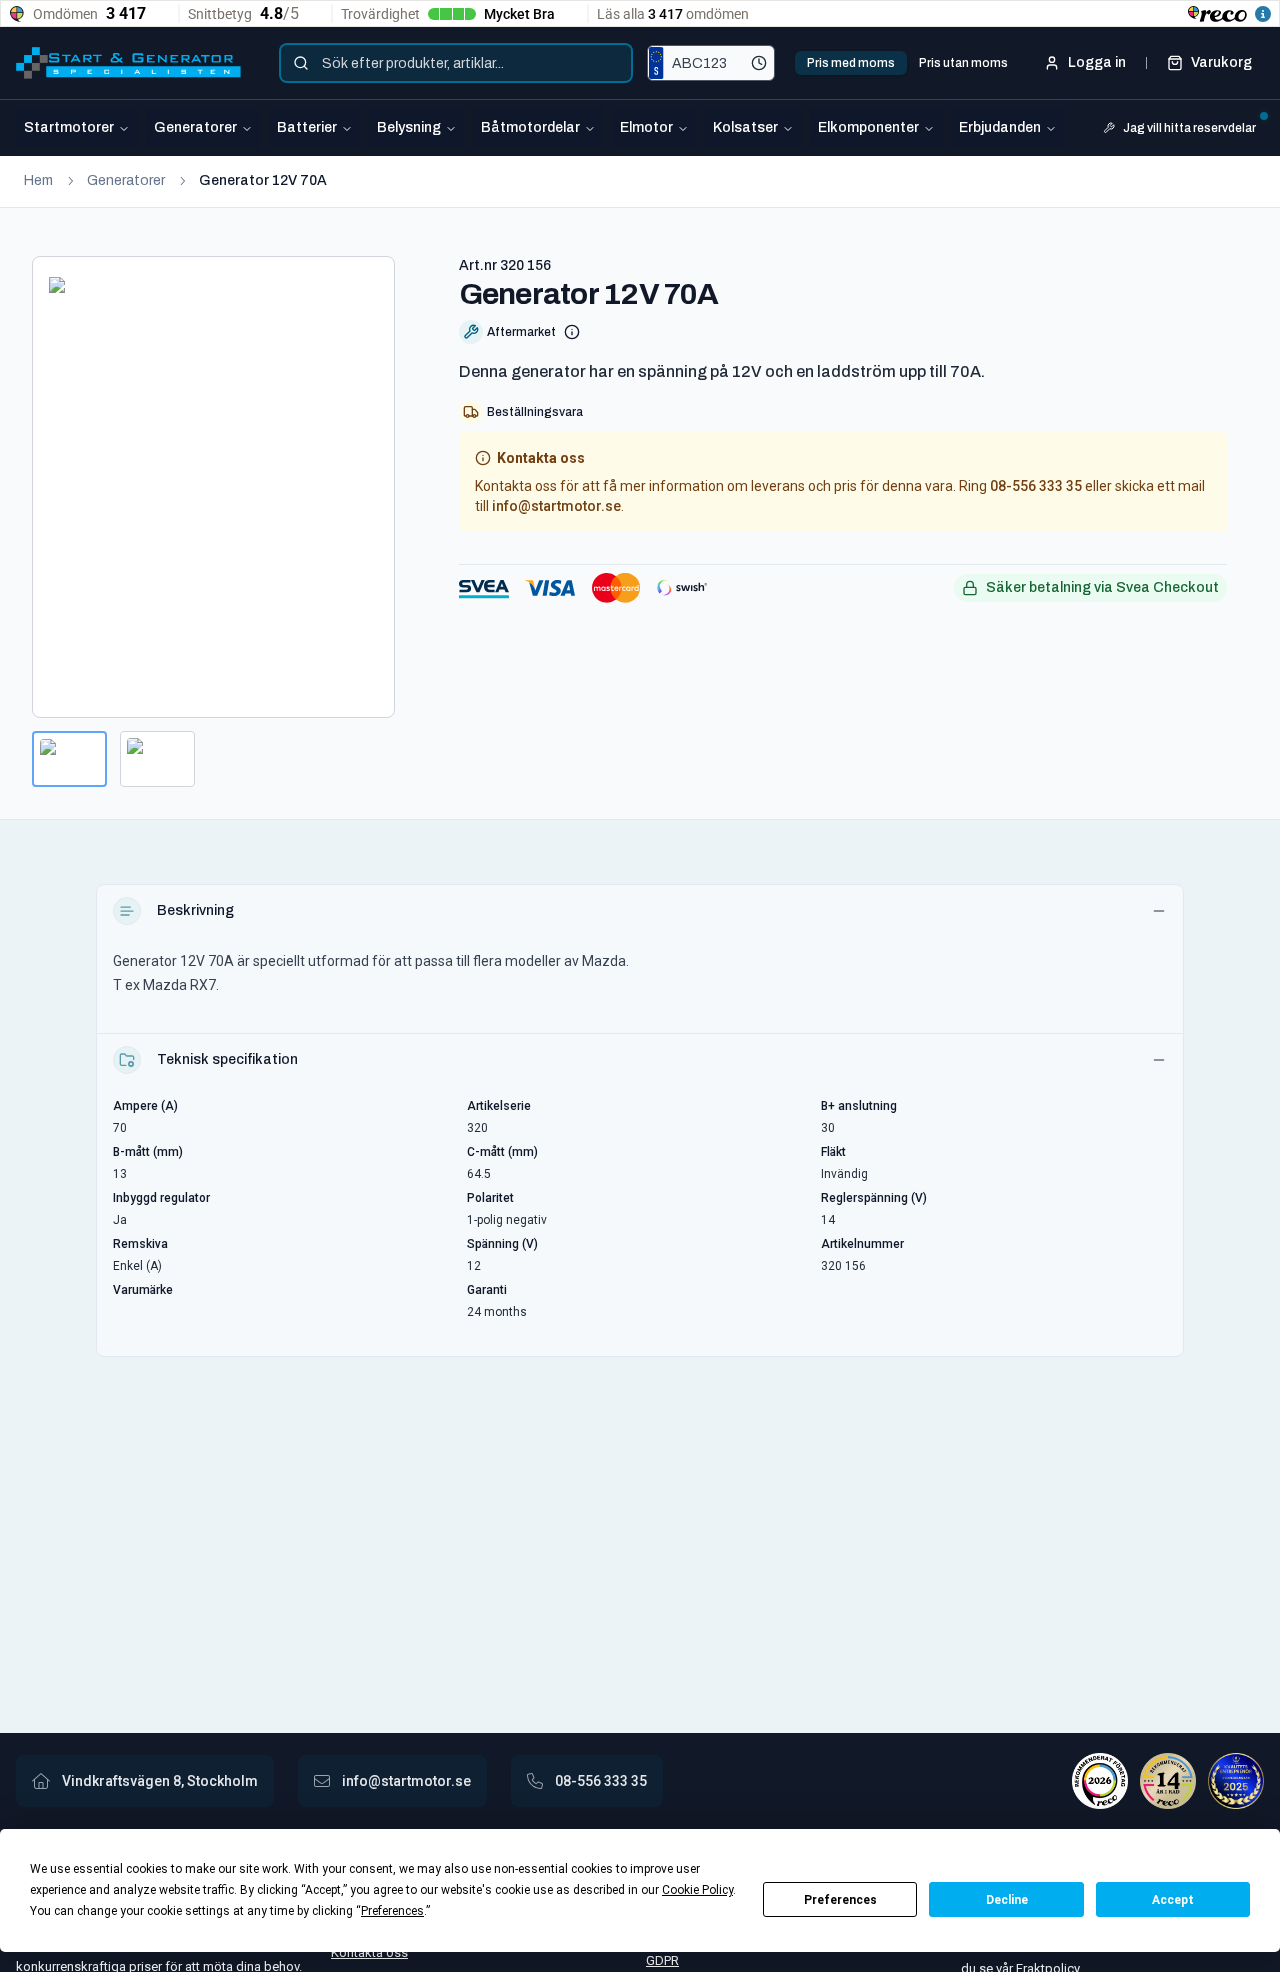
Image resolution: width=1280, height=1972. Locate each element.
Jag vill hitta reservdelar (1189, 128)
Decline (1007, 1900)
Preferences (840, 1900)
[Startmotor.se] (128, 63)
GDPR (662, 1960)
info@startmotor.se (556, 506)
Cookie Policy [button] (697, 1890)
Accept (1173, 1900)
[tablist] (907, 63)
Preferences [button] (392, 1911)
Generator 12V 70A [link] (263, 180)
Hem (38, 180)
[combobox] (456, 63)
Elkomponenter (868, 127)
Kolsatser (745, 127)
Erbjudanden (1000, 127)
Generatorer (195, 127)
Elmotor (646, 127)
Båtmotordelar (530, 127)
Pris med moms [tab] (851, 63)
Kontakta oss (369, 1952)
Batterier (307, 127)
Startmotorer (69, 127)
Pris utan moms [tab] (963, 63)
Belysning (409, 127)
